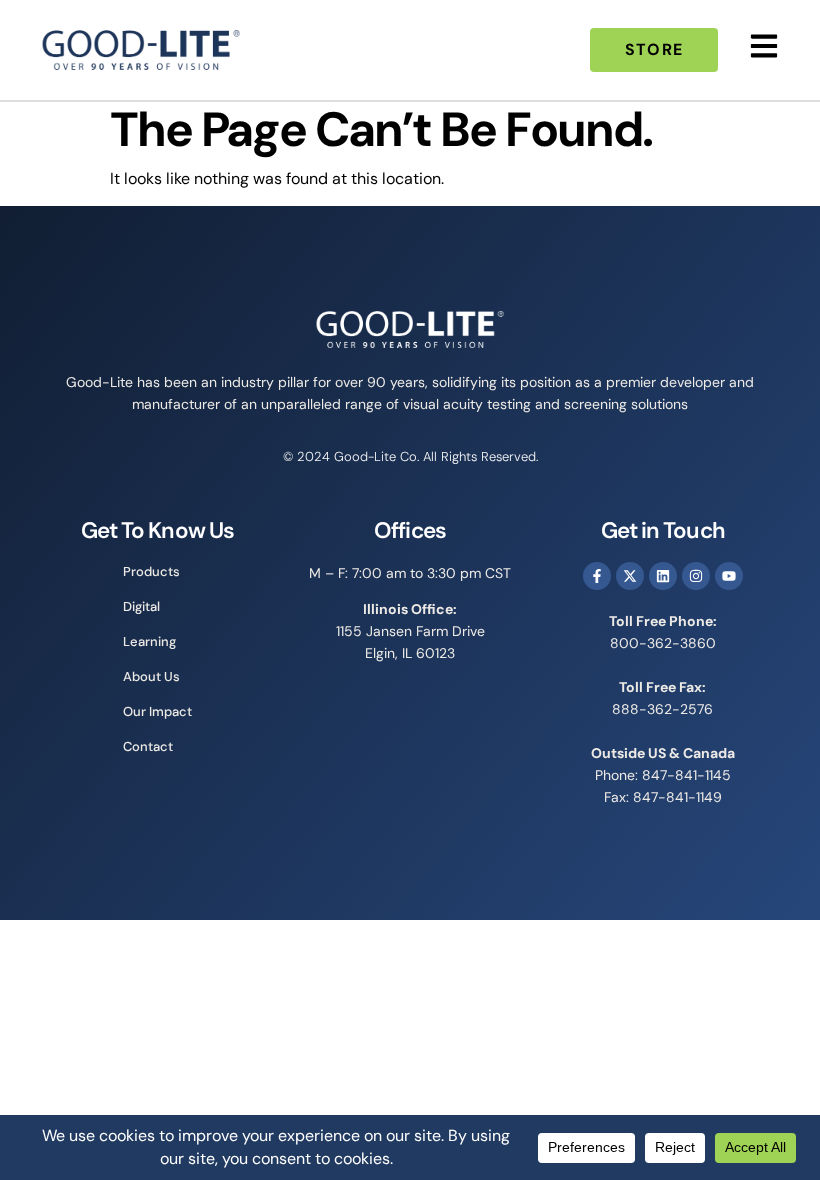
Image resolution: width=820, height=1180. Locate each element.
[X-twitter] (630, 576)
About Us (151, 676)
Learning (149, 641)
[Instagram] (696, 576)
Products (151, 571)
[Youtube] (729, 576)
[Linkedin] (663, 576)
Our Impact (157, 711)
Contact (148, 746)
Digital (141, 606)
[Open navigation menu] (764, 46)
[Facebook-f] (597, 576)
